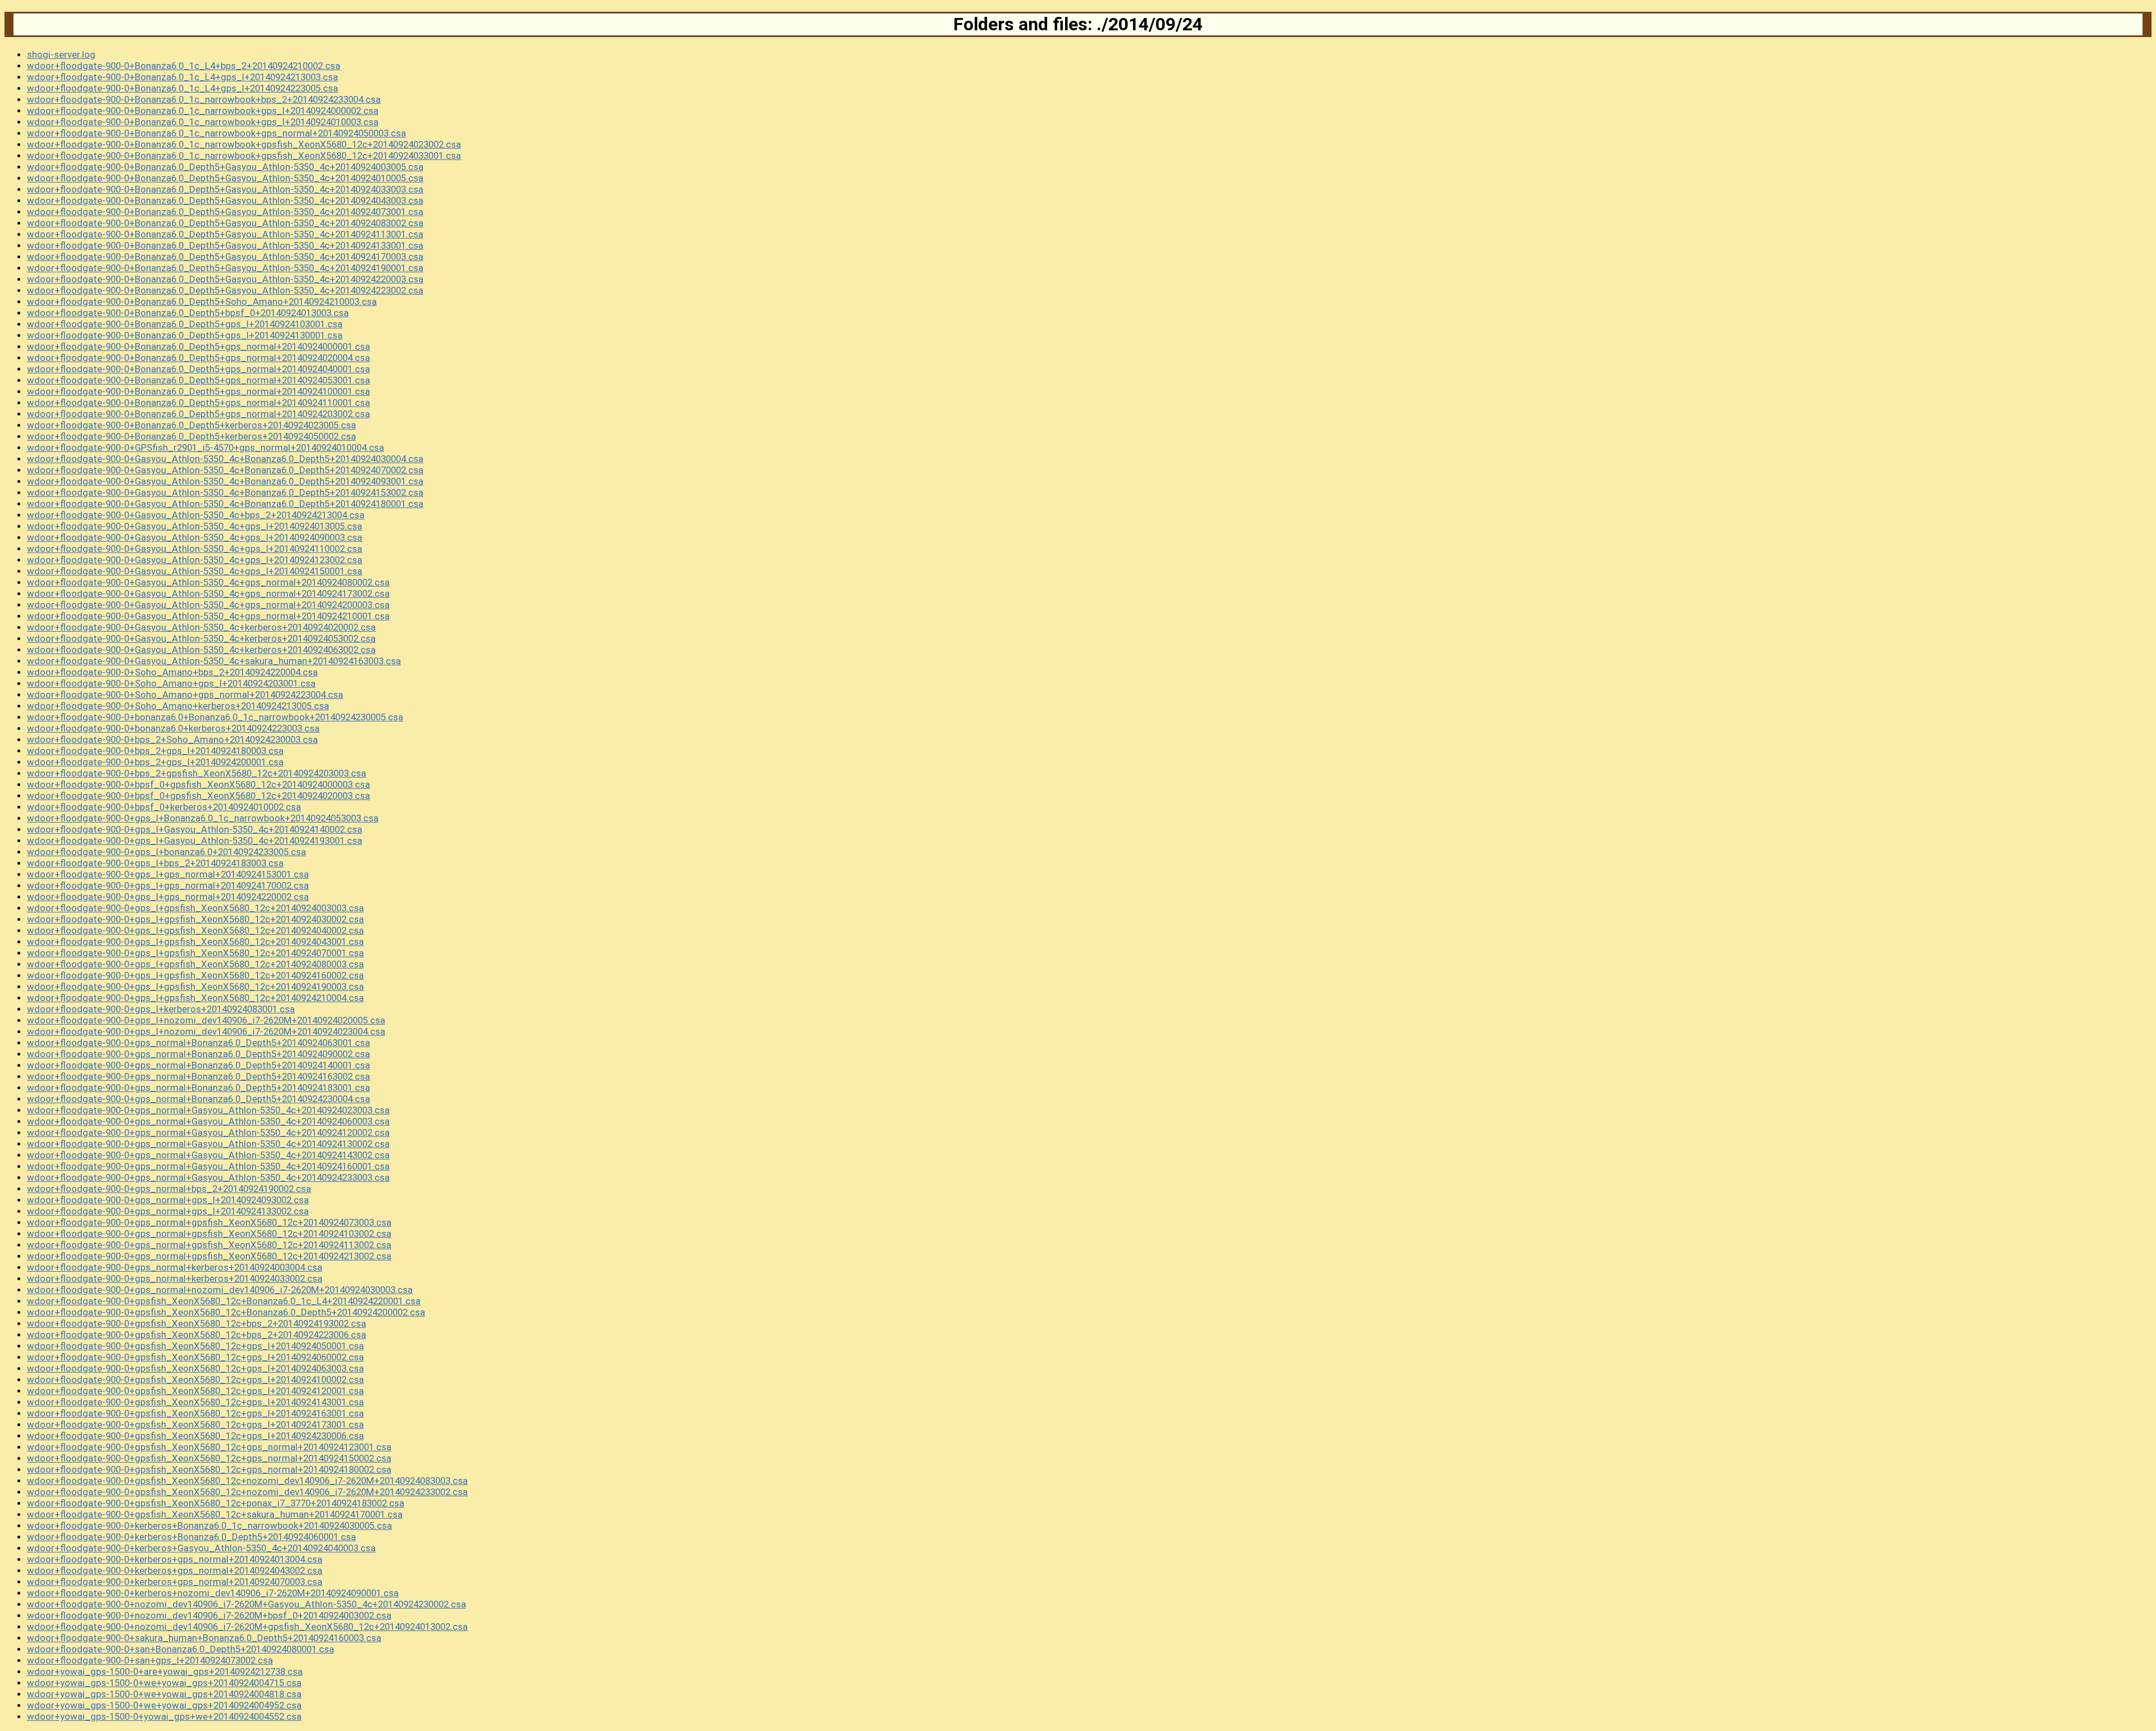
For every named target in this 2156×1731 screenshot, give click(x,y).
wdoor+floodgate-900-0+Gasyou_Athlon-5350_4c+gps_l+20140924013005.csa (195, 526)
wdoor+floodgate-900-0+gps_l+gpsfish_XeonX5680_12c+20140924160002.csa (195, 975)
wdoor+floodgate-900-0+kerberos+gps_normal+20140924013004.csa (175, 1559)
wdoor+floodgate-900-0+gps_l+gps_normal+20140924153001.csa (168, 874)
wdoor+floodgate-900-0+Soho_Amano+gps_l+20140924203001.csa (171, 683)
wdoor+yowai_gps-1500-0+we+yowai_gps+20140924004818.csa (164, 1694)
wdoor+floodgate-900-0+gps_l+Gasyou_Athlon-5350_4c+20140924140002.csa (195, 829)
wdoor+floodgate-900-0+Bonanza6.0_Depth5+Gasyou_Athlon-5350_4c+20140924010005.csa (225, 178)
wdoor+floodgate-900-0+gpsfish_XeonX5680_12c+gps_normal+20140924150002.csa (209, 1458)
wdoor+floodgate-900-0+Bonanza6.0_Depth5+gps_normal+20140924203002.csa (198, 414)
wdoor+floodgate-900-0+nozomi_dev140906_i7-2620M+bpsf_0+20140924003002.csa (209, 1615)
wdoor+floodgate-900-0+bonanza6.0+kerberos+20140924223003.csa (173, 728)
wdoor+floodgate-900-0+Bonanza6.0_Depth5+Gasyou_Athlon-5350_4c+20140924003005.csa (225, 167)
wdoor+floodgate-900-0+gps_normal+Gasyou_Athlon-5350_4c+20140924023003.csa (208, 1110)
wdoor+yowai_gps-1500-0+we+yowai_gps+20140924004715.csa (164, 1683)
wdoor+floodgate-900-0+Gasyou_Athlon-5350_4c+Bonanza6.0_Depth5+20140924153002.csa (225, 492)
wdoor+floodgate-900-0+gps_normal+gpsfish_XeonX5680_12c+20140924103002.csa (209, 1234)
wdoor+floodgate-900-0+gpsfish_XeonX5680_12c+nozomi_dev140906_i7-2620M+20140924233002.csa (247, 1492)
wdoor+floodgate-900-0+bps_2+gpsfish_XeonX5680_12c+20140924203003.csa (197, 773)
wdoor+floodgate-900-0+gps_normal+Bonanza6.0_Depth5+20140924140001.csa (198, 1065)
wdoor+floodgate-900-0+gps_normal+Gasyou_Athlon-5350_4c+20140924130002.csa (208, 1144)
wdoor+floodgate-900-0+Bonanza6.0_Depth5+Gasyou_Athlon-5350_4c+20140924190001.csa (225, 268)
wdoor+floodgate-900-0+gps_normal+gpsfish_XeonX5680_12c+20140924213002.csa (209, 1256)
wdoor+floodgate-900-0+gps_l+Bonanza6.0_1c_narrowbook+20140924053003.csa (203, 818)
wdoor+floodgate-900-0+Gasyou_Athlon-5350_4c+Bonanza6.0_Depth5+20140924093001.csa (225, 481)
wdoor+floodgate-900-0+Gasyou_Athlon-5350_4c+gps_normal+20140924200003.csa (208, 605)
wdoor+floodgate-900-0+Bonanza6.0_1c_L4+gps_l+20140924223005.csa (182, 88)
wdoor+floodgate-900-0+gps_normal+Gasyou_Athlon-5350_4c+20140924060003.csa (208, 1121)
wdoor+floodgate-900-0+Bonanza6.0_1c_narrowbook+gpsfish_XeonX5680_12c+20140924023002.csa (244, 144)
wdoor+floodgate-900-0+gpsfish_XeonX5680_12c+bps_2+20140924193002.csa (197, 1323)
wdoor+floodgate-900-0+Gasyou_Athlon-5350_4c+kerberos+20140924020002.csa (201, 627)
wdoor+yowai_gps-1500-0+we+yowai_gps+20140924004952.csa (164, 1705)
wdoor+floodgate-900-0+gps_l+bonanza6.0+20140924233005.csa (166, 852)
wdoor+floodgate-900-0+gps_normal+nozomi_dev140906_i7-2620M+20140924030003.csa (220, 1290)
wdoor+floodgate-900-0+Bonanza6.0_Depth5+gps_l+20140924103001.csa (185, 324)
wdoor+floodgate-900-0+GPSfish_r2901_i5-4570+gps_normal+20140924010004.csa (205, 447)
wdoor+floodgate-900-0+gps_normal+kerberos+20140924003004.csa (175, 1267)
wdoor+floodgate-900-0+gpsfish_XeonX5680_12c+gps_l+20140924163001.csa (195, 1413)
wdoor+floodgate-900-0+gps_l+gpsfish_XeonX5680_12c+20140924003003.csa (195, 908)
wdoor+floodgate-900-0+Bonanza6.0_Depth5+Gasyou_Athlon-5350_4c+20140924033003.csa (225, 189)
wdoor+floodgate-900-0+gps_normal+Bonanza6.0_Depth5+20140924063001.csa (198, 1043)
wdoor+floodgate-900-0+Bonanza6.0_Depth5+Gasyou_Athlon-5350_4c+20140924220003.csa (225, 279)
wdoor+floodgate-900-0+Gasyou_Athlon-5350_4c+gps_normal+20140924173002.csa (208, 593)
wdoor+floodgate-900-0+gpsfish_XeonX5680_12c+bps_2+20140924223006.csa (197, 1335)
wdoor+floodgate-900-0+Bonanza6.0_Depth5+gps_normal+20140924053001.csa (198, 380)
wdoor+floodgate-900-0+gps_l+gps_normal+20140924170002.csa (168, 885)
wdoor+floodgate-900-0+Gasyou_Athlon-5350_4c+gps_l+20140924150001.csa (195, 571)
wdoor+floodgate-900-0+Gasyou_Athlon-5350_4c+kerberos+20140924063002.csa (201, 650)
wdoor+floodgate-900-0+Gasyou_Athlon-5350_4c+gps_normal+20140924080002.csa (208, 582)
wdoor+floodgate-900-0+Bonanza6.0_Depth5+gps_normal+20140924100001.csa (198, 391)
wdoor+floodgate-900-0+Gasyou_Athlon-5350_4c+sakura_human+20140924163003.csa (214, 661)
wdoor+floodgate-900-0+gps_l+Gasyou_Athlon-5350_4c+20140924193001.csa (195, 841)
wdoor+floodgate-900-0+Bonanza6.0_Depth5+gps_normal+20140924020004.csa (198, 358)
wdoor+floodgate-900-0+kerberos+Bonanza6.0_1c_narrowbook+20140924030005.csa (209, 1526)
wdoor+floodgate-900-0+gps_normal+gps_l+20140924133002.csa (168, 1211)
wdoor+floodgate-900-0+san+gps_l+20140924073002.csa (150, 1660)
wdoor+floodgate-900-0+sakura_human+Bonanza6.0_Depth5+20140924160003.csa (204, 1638)
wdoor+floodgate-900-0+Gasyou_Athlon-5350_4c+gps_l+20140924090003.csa (195, 537)
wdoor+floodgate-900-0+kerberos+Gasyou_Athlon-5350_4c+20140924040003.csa (201, 1548)
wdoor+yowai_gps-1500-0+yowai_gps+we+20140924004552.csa (164, 1716)
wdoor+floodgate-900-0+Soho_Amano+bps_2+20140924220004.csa (172, 672)
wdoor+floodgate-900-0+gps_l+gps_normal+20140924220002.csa (168, 897)
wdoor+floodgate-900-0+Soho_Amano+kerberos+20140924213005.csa (178, 706)
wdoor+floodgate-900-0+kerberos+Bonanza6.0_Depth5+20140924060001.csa (191, 1537)
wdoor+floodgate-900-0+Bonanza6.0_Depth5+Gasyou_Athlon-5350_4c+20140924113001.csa (225, 234)
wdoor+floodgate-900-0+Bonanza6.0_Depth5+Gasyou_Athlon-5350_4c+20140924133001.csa (225, 245)
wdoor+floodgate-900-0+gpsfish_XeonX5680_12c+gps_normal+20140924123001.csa (209, 1447)
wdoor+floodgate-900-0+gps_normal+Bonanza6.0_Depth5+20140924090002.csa (198, 1054)
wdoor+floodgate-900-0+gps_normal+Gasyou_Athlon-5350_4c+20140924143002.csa (208, 1155)
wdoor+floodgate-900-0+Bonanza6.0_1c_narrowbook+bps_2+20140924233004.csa (204, 99)
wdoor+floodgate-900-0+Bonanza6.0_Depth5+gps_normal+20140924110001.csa (198, 403)
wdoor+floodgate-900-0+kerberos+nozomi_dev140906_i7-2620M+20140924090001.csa (213, 1593)
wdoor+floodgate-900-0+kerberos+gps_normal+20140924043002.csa (175, 1570)
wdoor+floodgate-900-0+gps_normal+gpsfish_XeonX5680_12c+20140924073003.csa (209, 1222)
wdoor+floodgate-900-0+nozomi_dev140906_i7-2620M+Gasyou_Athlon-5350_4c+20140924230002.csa (246, 1604)
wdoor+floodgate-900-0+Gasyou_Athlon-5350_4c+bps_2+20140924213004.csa (196, 515)
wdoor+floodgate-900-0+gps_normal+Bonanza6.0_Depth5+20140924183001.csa (198, 1088)
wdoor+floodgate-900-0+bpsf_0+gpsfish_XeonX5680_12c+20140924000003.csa (198, 784)
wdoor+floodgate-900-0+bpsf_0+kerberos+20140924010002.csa (164, 807)
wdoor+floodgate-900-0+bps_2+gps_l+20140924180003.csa (155, 751)
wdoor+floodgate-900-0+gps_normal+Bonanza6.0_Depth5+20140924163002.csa (198, 1076)
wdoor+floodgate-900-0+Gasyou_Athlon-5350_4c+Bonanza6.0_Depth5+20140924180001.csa (225, 504)
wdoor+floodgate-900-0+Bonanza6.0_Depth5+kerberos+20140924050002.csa (191, 436)
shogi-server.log (61, 54)
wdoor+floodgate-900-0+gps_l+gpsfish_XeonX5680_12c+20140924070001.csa (195, 953)
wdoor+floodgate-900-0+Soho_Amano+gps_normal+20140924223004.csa (185, 695)
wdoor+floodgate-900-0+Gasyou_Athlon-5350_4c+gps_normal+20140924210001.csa (208, 616)
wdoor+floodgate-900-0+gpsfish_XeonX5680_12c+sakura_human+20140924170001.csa (215, 1514)
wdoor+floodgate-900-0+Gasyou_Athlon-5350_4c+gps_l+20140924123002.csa (195, 560)
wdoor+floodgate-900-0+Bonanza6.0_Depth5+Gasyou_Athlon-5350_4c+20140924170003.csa (225, 257)
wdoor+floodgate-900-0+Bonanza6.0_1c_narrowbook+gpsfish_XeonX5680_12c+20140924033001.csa (244, 156)
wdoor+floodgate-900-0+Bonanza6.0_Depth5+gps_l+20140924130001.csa (185, 335)
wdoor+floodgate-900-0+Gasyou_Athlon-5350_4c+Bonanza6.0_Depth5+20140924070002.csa (225, 470)
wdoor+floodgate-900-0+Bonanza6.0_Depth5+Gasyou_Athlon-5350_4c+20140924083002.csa (225, 223)
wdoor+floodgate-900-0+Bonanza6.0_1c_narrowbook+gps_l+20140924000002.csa (203, 111)
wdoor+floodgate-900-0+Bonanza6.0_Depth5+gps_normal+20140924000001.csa (198, 346)
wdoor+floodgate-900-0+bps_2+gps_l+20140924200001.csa (155, 762)
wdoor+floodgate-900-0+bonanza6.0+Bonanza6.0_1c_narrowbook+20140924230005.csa (215, 717)
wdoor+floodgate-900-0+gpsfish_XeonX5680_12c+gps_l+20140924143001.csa (195, 1402)
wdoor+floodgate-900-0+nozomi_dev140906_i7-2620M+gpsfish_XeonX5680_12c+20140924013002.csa (247, 1627)
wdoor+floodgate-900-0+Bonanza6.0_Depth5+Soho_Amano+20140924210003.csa (202, 302)
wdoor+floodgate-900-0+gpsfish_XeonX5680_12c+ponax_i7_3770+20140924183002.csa (216, 1503)
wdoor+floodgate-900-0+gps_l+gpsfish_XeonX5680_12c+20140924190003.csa (195, 986)
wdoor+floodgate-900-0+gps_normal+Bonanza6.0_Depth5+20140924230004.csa (198, 1099)
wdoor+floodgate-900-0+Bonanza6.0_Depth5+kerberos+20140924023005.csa (191, 425)
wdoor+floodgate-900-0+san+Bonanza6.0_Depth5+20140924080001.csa (181, 1649)
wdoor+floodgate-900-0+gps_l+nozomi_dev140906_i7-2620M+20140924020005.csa (206, 1020)
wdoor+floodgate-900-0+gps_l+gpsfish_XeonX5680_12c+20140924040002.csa (195, 930)
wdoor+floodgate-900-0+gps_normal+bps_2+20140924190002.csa (169, 1189)
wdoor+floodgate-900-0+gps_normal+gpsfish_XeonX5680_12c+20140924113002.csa (209, 1245)
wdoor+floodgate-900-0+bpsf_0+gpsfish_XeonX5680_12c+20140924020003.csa (198, 796)
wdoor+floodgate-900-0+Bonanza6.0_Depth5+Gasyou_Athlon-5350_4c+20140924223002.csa (225, 290)
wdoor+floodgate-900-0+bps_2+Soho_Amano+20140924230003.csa (172, 739)
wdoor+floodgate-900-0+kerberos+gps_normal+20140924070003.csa (175, 1582)
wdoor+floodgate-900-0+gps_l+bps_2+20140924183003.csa (155, 863)
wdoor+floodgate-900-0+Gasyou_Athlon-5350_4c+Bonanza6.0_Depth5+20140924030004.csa (225, 459)
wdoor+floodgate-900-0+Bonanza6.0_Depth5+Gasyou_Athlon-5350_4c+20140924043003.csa (225, 200)
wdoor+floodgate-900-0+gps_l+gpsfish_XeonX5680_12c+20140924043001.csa (195, 942)
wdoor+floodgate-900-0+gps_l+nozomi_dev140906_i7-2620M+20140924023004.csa (206, 1031)
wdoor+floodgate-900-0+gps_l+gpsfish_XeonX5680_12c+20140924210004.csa (195, 998)
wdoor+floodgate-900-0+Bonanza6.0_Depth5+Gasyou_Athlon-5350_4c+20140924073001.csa (225, 212)
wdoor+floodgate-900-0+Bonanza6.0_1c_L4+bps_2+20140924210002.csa (184, 66)
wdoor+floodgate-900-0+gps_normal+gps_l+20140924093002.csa (168, 1200)
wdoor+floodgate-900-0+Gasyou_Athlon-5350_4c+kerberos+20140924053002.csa (201, 638)
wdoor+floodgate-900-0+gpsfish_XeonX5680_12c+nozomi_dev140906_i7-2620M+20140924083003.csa (247, 1481)
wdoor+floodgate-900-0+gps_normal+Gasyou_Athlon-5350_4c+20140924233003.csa (208, 1177)
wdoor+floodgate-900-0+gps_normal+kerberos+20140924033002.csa (175, 1278)
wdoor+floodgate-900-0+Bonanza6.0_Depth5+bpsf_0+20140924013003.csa (188, 313)
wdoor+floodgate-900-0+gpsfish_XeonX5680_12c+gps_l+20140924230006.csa (195, 1436)
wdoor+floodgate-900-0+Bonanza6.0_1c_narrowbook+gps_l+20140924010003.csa (203, 122)
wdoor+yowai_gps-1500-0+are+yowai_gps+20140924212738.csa (165, 1671)
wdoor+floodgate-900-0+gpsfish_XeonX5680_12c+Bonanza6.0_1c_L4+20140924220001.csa (224, 1301)
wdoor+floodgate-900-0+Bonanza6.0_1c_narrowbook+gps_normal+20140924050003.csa (216, 133)
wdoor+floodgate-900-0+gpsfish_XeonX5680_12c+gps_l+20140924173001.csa (195, 1424)
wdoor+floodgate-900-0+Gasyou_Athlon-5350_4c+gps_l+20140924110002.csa (195, 549)
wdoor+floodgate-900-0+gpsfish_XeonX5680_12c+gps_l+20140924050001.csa (195, 1346)
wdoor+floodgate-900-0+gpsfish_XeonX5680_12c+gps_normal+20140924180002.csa (209, 1469)
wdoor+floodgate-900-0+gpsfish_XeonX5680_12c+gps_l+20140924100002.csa (195, 1380)
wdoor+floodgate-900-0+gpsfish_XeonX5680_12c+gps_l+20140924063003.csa (195, 1368)
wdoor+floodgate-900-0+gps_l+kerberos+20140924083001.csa (161, 1009)
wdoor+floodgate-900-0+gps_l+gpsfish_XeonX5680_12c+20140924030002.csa (195, 919)
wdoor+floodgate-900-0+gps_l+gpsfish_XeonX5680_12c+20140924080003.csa (195, 964)
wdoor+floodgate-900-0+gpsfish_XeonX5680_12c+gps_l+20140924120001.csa (195, 1391)
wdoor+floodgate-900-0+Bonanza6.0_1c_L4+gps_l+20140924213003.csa (182, 77)
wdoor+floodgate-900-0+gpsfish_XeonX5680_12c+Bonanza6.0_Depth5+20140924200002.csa (226, 1312)
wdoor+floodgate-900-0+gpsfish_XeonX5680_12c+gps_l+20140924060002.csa (195, 1357)
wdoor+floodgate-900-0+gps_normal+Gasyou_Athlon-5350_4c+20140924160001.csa (208, 1166)
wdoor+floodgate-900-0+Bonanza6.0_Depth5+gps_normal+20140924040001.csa (198, 369)
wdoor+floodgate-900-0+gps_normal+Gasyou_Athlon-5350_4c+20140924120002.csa (208, 1132)
